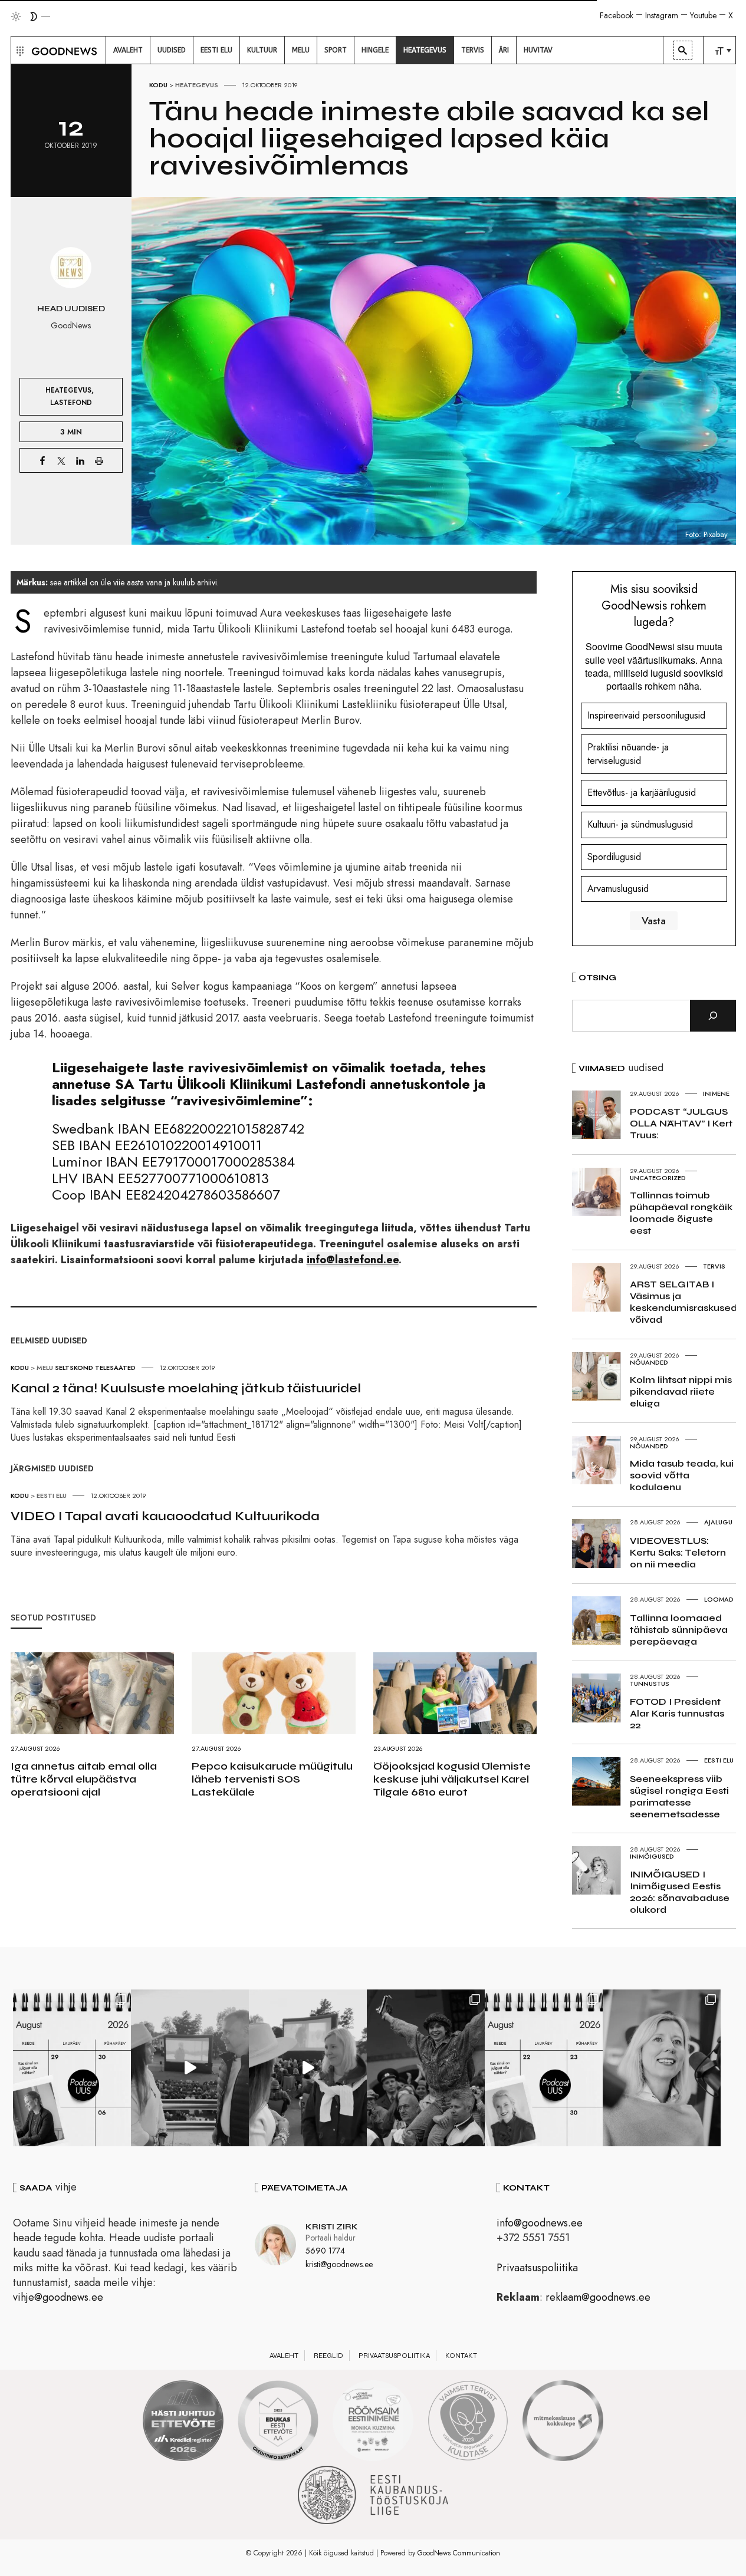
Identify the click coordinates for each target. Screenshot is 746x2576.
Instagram (662, 15)
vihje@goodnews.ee (58, 2297)
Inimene (716, 1093)
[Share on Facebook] (42, 460)
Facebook (617, 15)
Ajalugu (718, 1522)
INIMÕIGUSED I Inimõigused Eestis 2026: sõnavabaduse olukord (680, 1892)
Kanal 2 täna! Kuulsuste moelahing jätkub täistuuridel (186, 1388)
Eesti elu (52, 1495)
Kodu (158, 85)
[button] (19, 50)
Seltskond (74, 1368)
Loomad (719, 1599)
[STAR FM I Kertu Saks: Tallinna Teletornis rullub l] (662, 2068)
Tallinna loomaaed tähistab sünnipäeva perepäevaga (679, 1630)
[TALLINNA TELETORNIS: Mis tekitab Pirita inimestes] (190, 2068)
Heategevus (197, 85)
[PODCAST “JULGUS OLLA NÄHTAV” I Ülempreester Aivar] (544, 2068)
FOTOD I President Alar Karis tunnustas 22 (677, 1713)
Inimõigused (652, 1856)
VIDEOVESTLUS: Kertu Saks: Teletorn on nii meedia (678, 1552)
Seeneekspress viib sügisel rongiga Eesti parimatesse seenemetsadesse (679, 1796)
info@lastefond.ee (353, 1260)
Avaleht (284, 2356)
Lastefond (71, 402)
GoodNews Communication (459, 2553)
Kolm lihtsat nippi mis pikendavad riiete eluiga (681, 1391)
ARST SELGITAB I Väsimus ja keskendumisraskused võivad (683, 1302)
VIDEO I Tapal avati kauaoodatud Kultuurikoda (165, 1516)
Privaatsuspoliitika (537, 2268)
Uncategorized (658, 1178)
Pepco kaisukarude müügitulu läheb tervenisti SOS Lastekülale (272, 1779)
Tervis (714, 1266)
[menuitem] (128, 50)
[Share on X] (61, 460)
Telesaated (115, 1368)
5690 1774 (325, 2251)
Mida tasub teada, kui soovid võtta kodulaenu (682, 1475)
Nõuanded (649, 1362)
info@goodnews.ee (540, 2223)
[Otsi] (713, 1016)
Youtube (703, 15)
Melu (45, 1368)
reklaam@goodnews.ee (598, 2297)
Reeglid (328, 2356)
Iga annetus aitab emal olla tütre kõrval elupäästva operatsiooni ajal (84, 1779)
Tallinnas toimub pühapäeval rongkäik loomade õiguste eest (681, 1213)
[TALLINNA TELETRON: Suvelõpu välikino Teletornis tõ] (308, 2068)
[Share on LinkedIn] (80, 460)
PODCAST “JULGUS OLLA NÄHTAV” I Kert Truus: (681, 1123)
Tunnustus (650, 1684)
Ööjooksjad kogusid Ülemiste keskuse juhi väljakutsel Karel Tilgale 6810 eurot (452, 1779)
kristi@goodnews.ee (339, 2264)
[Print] (99, 460)
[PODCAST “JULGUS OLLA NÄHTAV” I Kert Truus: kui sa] (72, 2068)
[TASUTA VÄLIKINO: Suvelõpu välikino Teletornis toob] (426, 2068)
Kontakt (461, 2356)
